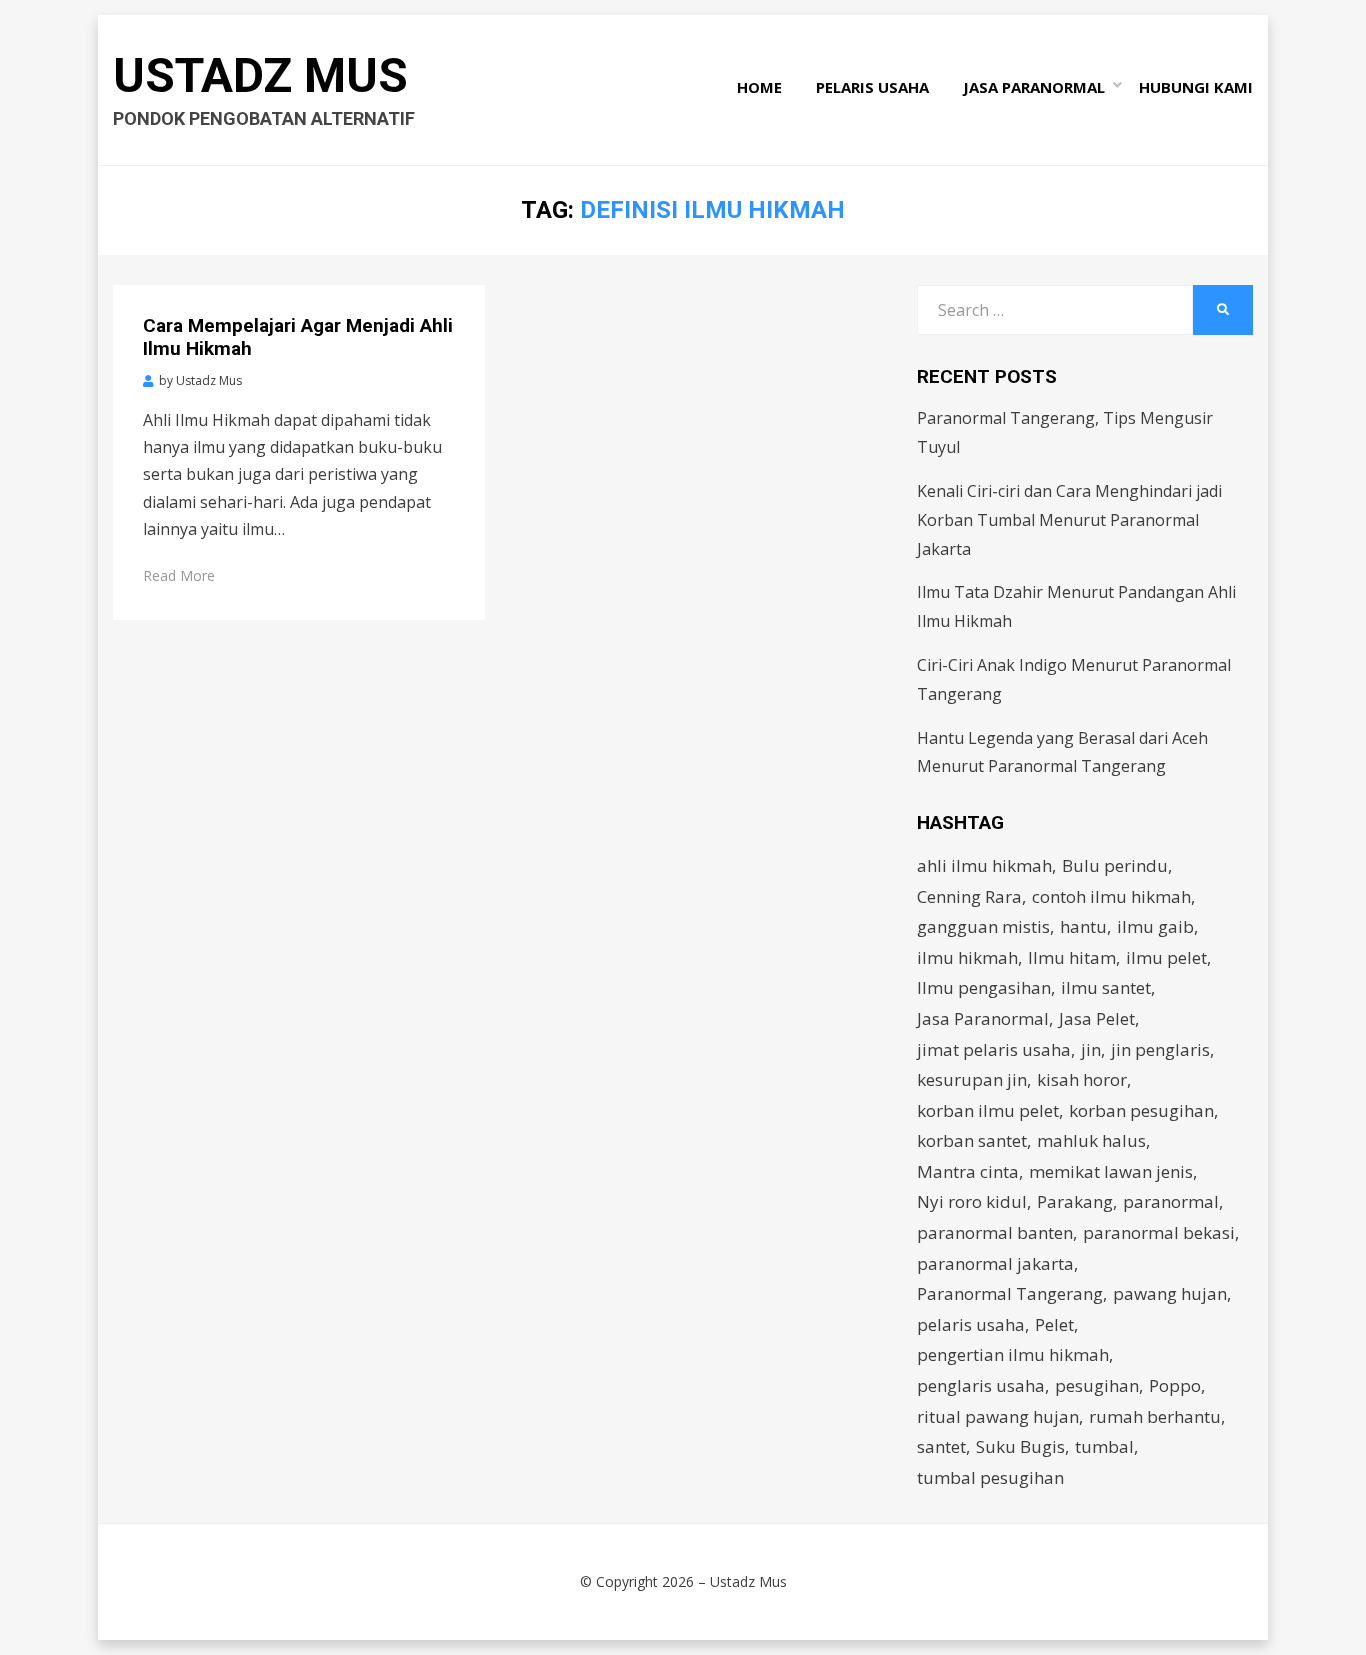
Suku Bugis (1020, 1446)
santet (941, 1446)
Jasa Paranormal (1034, 87)
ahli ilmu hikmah (984, 865)
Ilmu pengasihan (984, 987)
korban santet (972, 1140)
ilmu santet (1106, 987)
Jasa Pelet (1097, 1018)
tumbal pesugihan (990, 1477)
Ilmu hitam (1072, 957)
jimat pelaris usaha (994, 1049)
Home (759, 87)
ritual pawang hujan (998, 1416)
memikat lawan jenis (1111, 1171)
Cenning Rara (969, 896)
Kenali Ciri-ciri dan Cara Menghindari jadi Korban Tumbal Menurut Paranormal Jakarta (1069, 520)
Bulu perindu (1115, 865)
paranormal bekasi (1159, 1232)
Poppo (1175, 1385)
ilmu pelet (1166, 957)
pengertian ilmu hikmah (1013, 1354)
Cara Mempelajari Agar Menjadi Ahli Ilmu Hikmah (298, 337)
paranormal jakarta (995, 1263)
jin (1091, 1049)
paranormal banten (995, 1232)
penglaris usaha (981, 1385)
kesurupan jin (972, 1079)
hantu (1083, 926)
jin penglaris (1160, 1049)
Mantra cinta (968, 1171)
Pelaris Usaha (872, 87)
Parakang (1075, 1201)
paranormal (1171, 1201)
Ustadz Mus (260, 75)
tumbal (1104, 1446)
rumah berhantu (1155, 1416)
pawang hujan (1170, 1293)
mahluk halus (1091, 1140)
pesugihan (1097, 1385)
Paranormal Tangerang (1010, 1293)
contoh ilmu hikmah (1111, 896)
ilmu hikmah (967, 957)
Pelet (1054, 1324)
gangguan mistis (983, 926)
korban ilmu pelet (988, 1110)
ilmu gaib (1155, 926)
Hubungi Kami (1196, 87)
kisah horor (1082, 1079)
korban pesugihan (1141, 1110)
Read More (179, 575)
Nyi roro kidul (972, 1201)
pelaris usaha (971, 1324)
